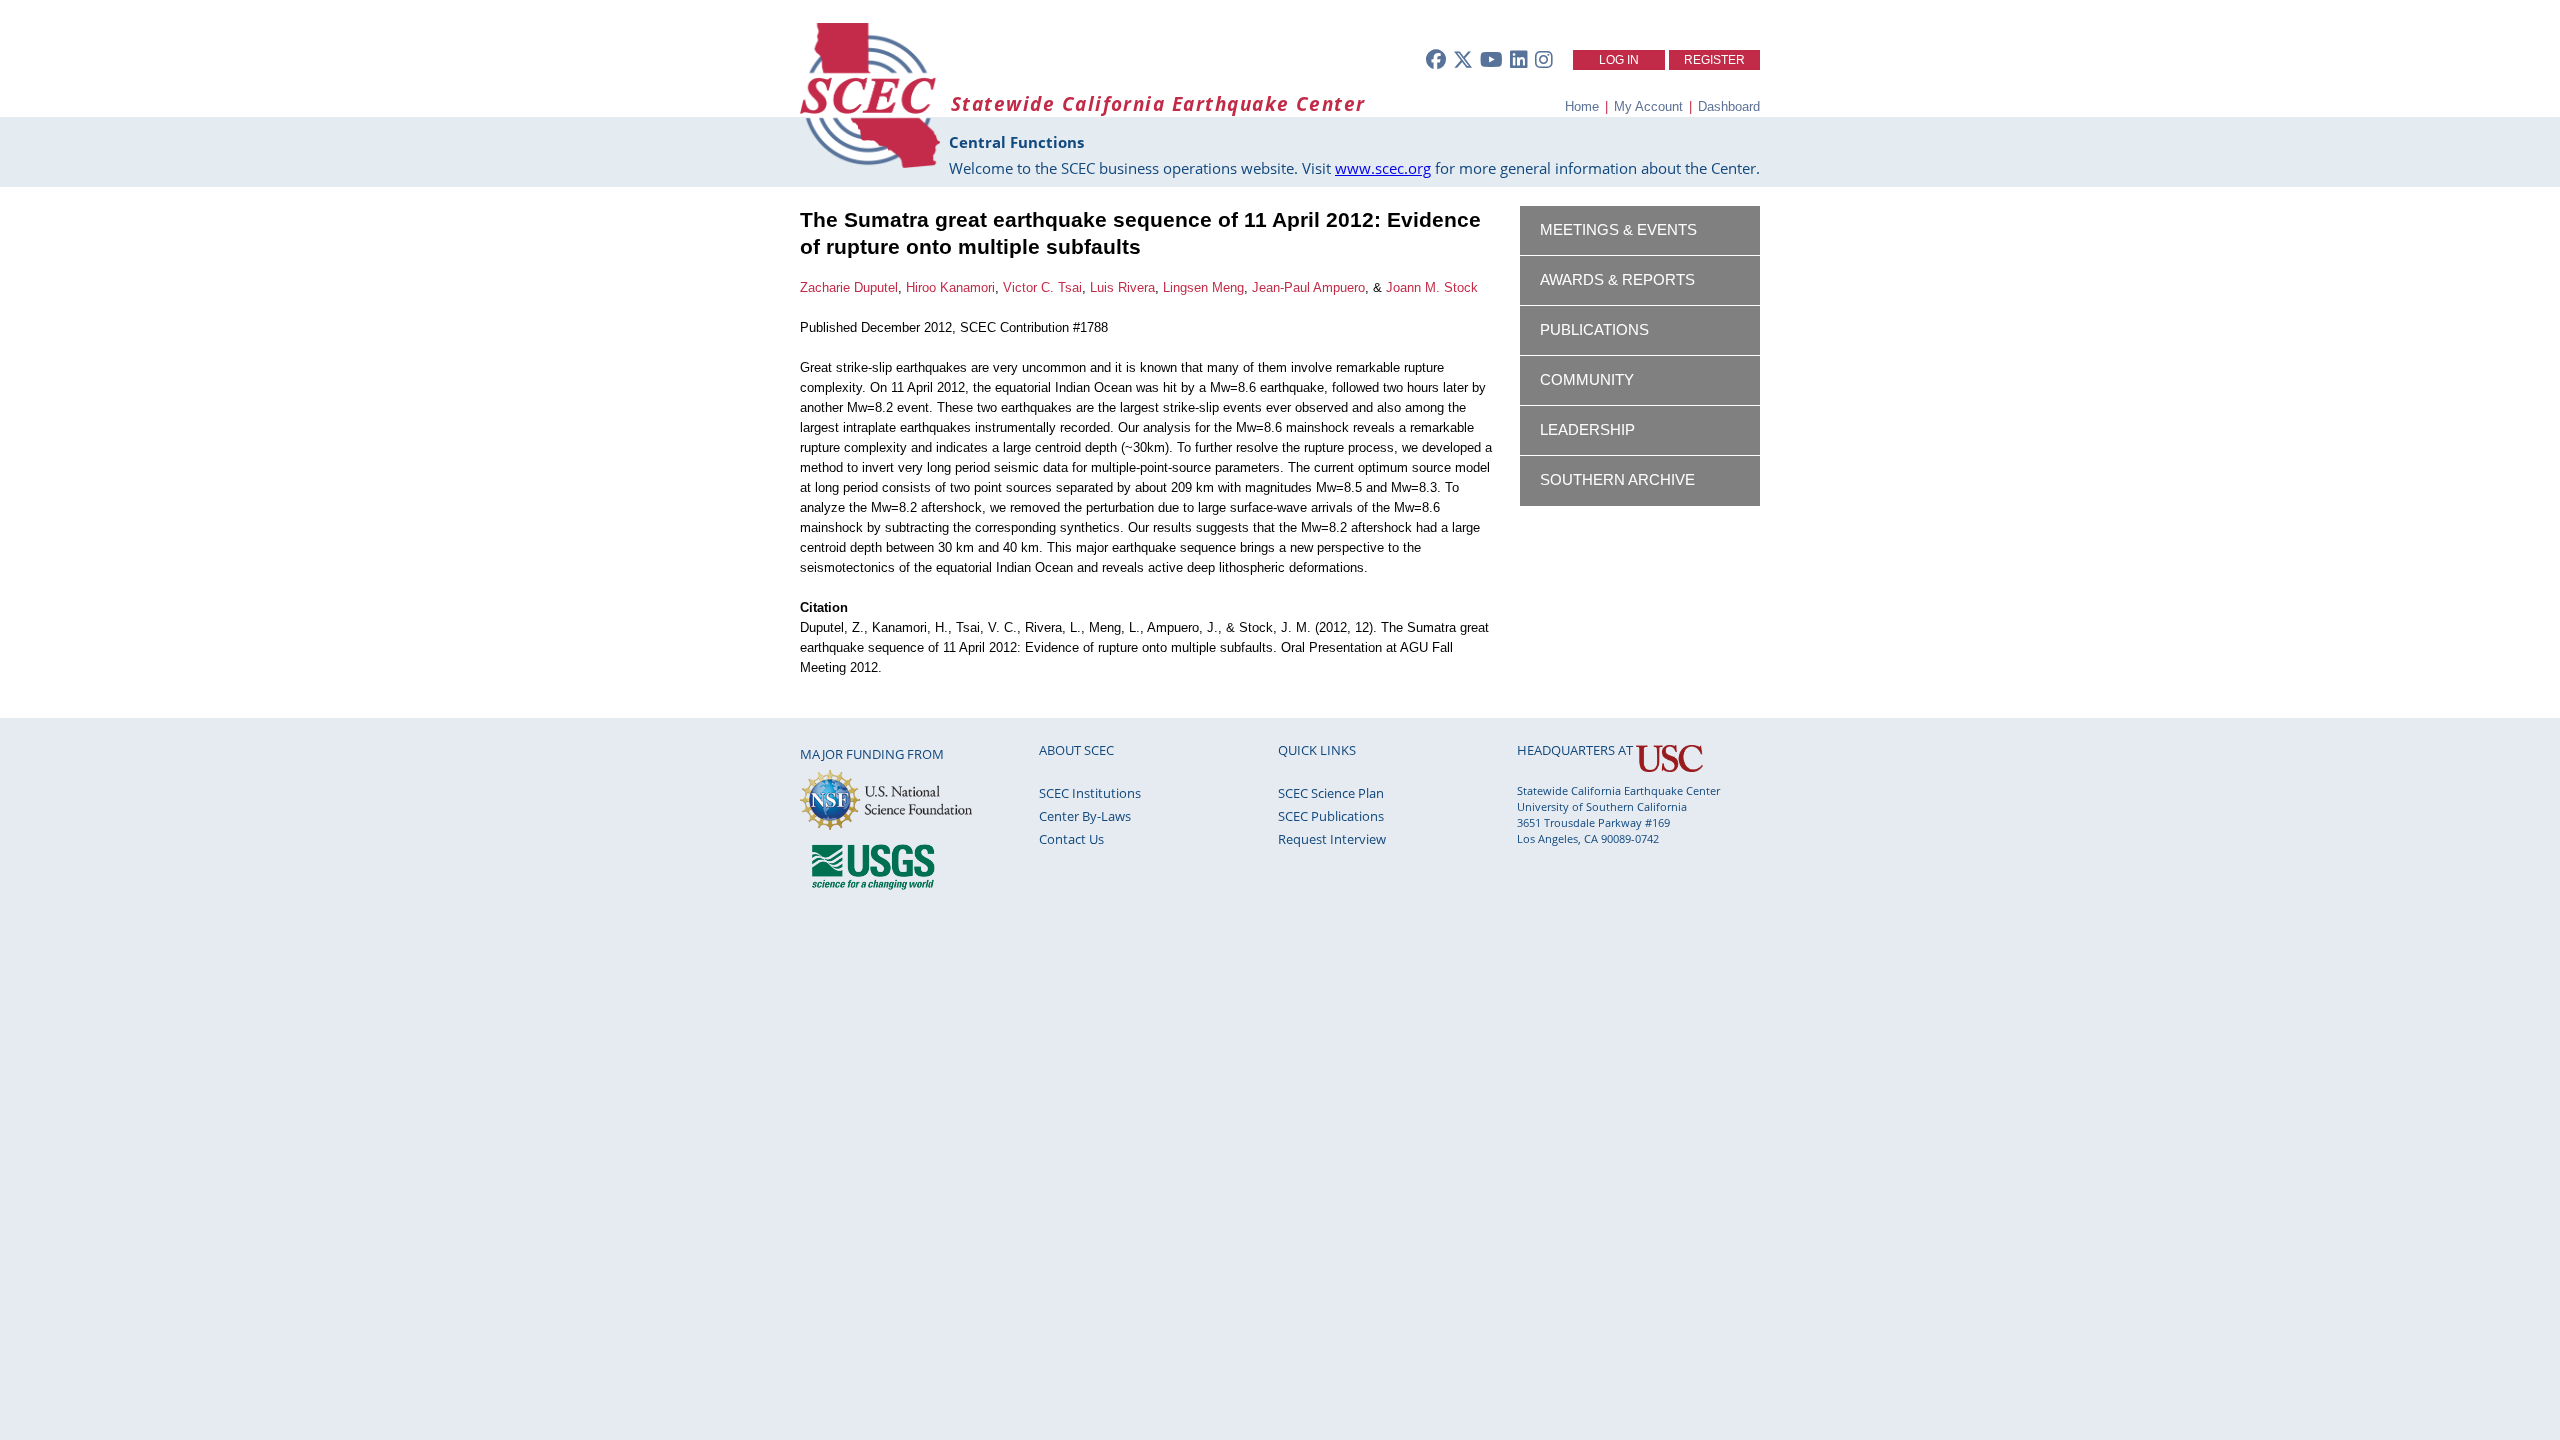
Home (1582, 106)
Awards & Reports (1617, 280)
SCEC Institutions (1090, 793)
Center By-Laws (1085, 816)
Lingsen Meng (1203, 287)
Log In (1619, 60)
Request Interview (1332, 839)
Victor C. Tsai (1042, 287)
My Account (1648, 106)
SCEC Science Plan (1331, 793)
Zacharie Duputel (849, 287)
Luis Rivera (1122, 287)
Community (1587, 380)
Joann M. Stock (1432, 287)
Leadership (1587, 430)
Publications (1594, 330)
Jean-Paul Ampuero (1308, 287)
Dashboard (1729, 106)
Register (1714, 60)
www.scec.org (1383, 168)
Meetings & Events (1618, 230)
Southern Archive (1617, 480)
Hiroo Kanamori (950, 287)
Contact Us (1071, 839)
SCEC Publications (1331, 816)
